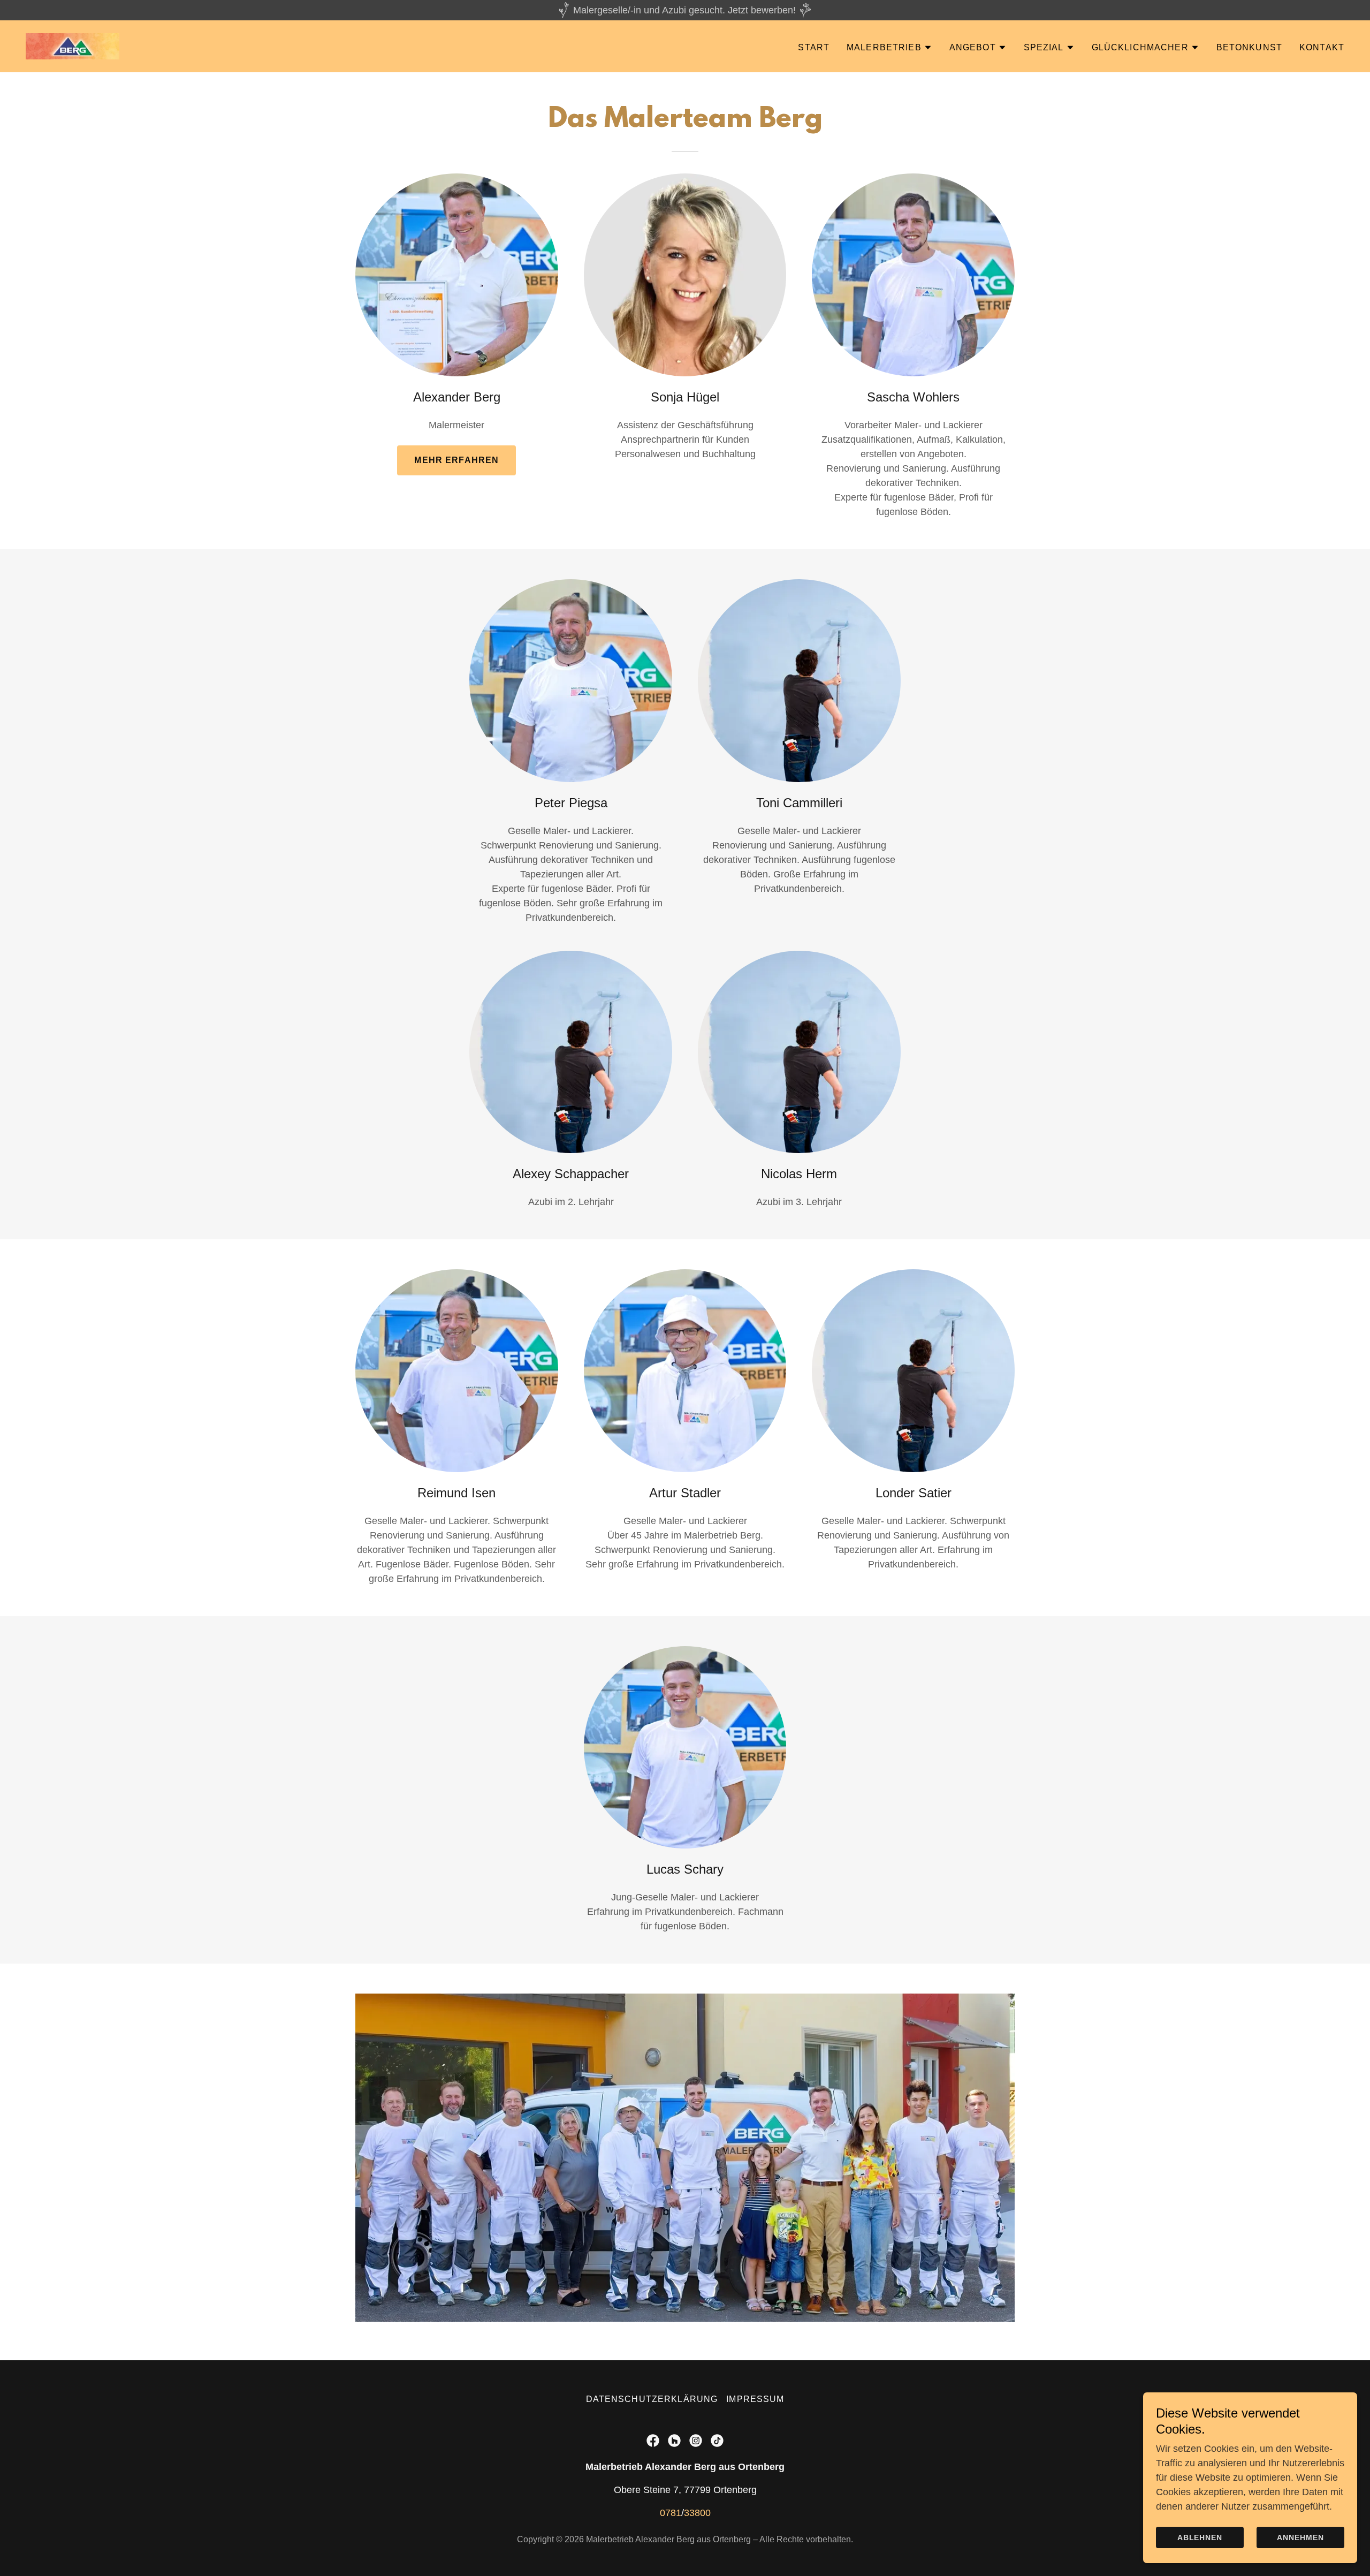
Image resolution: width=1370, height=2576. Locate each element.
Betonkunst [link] (1249, 47)
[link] (73, 46)
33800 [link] (697, 2513)
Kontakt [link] (1322, 47)
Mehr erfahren (456, 460)
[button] (889, 48)
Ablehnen (1200, 2537)
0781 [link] (671, 2513)
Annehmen (1300, 2537)
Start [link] (814, 47)
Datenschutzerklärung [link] (652, 2399)
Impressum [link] (755, 2399)
